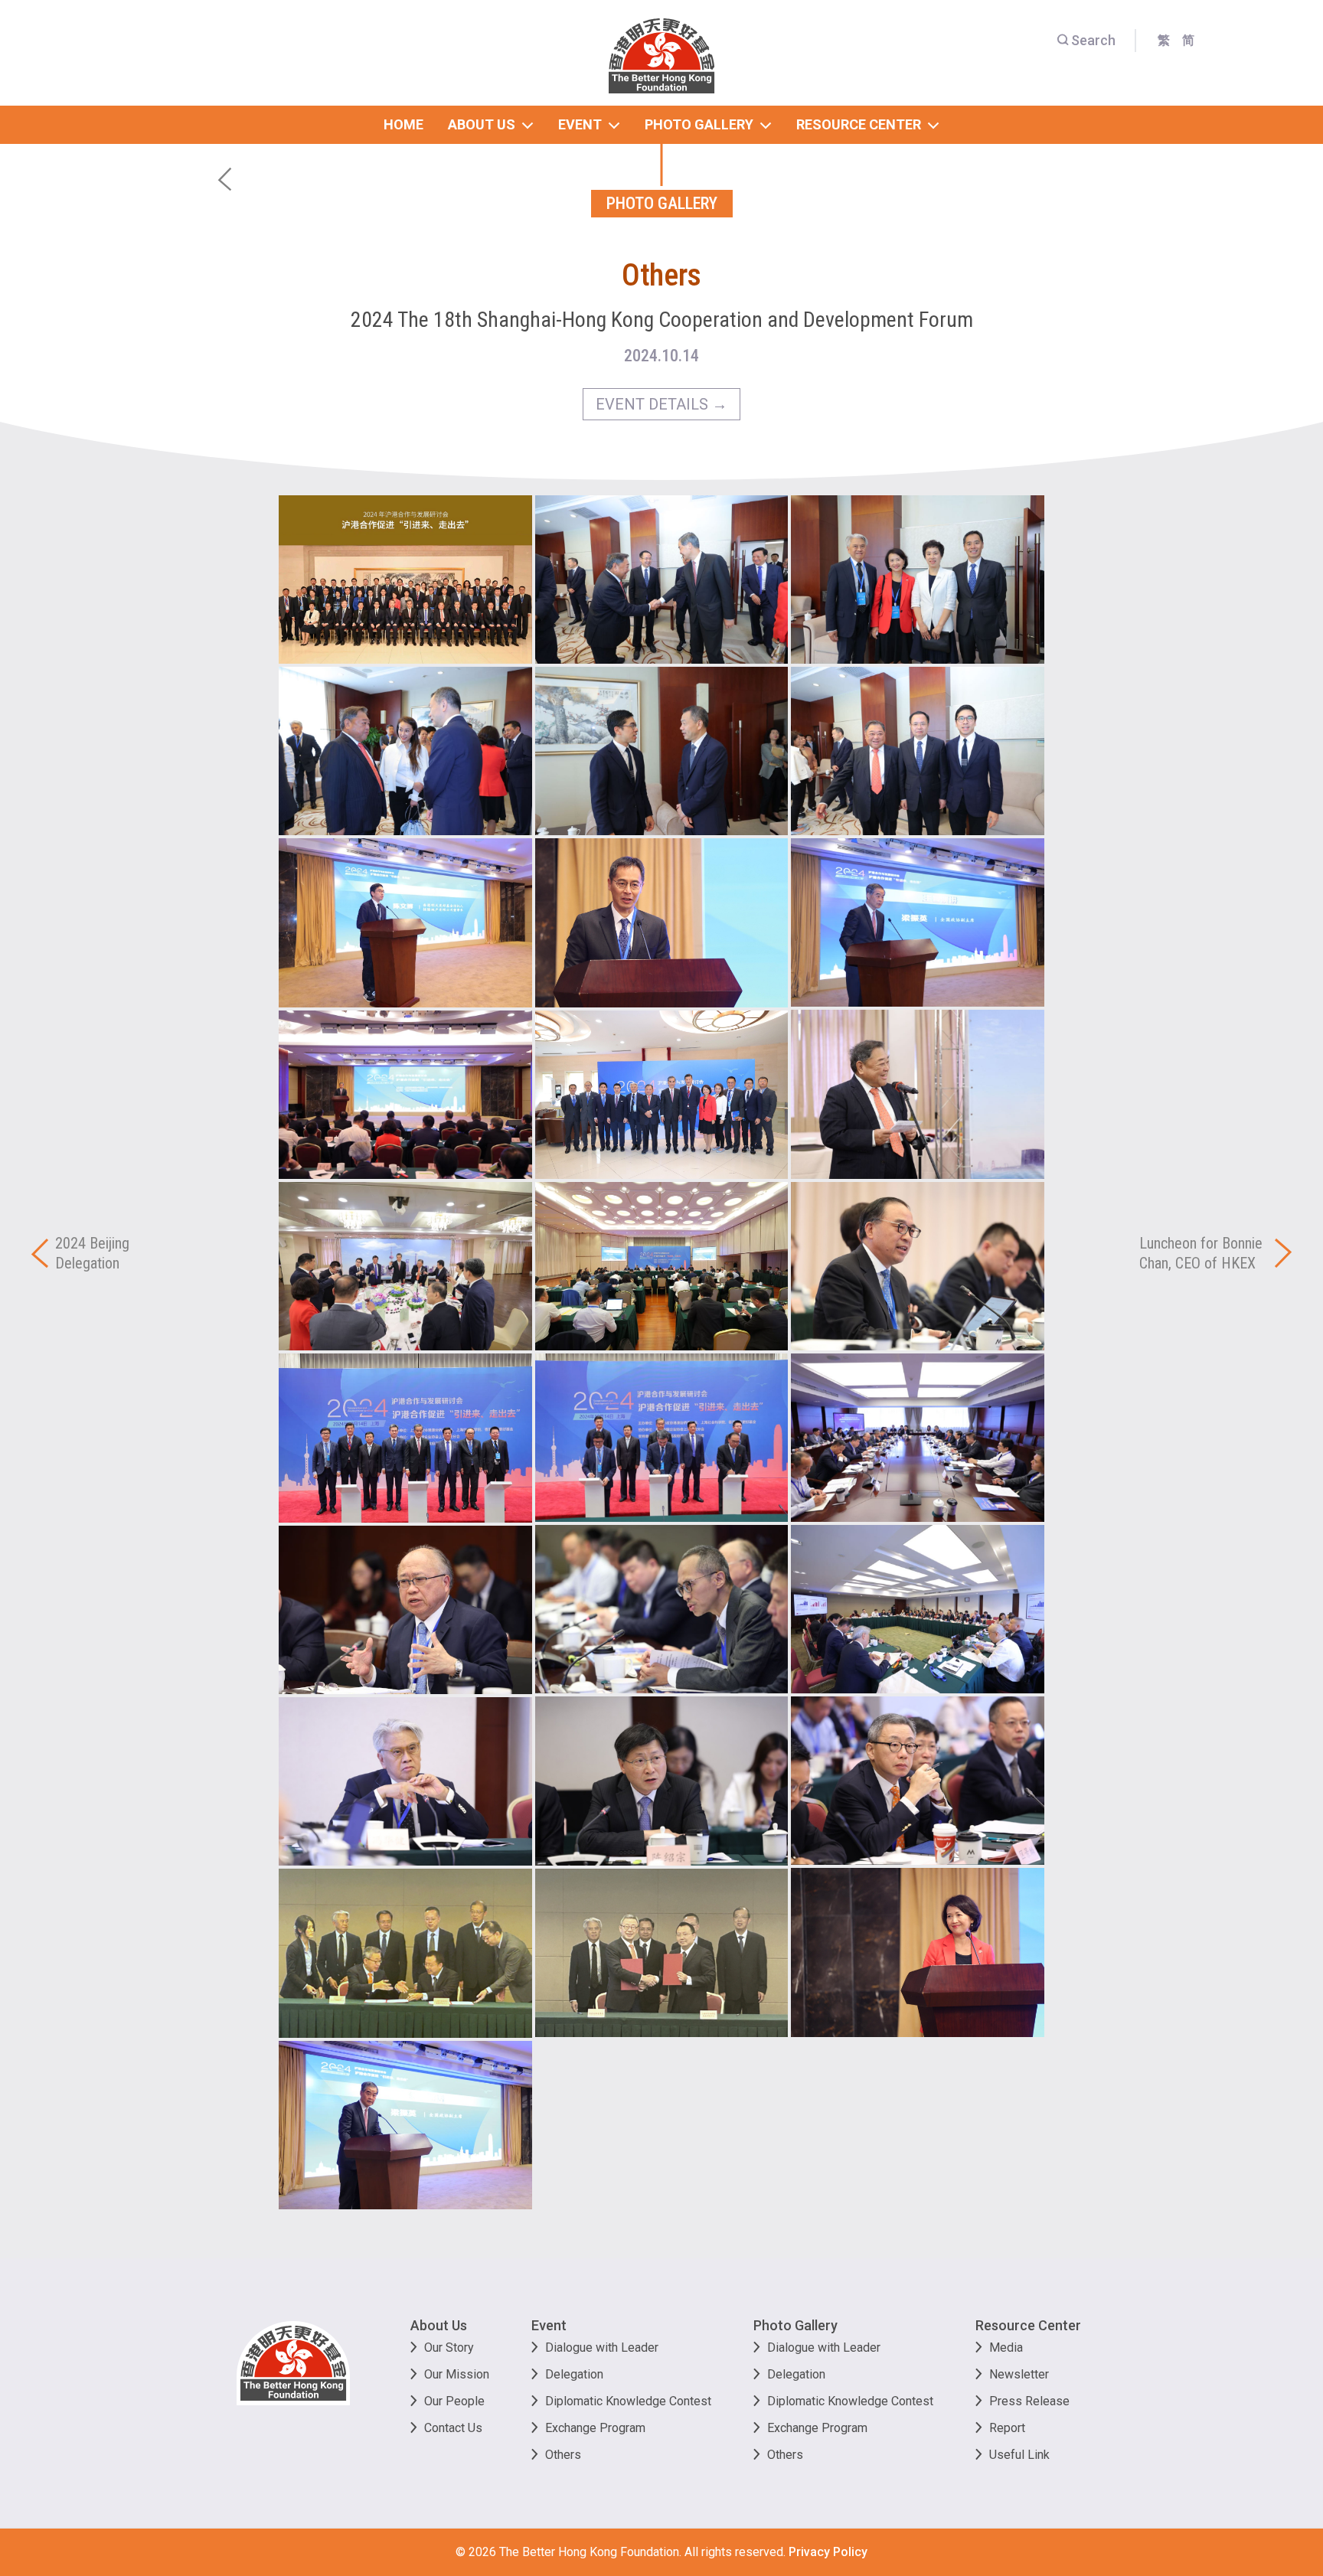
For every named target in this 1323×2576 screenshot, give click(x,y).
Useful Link (1019, 2455)
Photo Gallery (795, 2325)
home (403, 124)
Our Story (449, 2347)
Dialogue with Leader (602, 2347)
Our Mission (457, 2374)
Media (1006, 2347)
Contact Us (453, 2428)
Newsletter (1019, 2374)
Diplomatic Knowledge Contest (628, 2401)
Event (549, 2325)
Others (563, 2455)
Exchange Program (595, 2428)
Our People (454, 2401)
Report (1007, 2428)
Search (1093, 40)
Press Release (1029, 2401)
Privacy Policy (828, 2552)
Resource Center (1028, 2325)
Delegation (574, 2374)
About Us (439, 2325)
